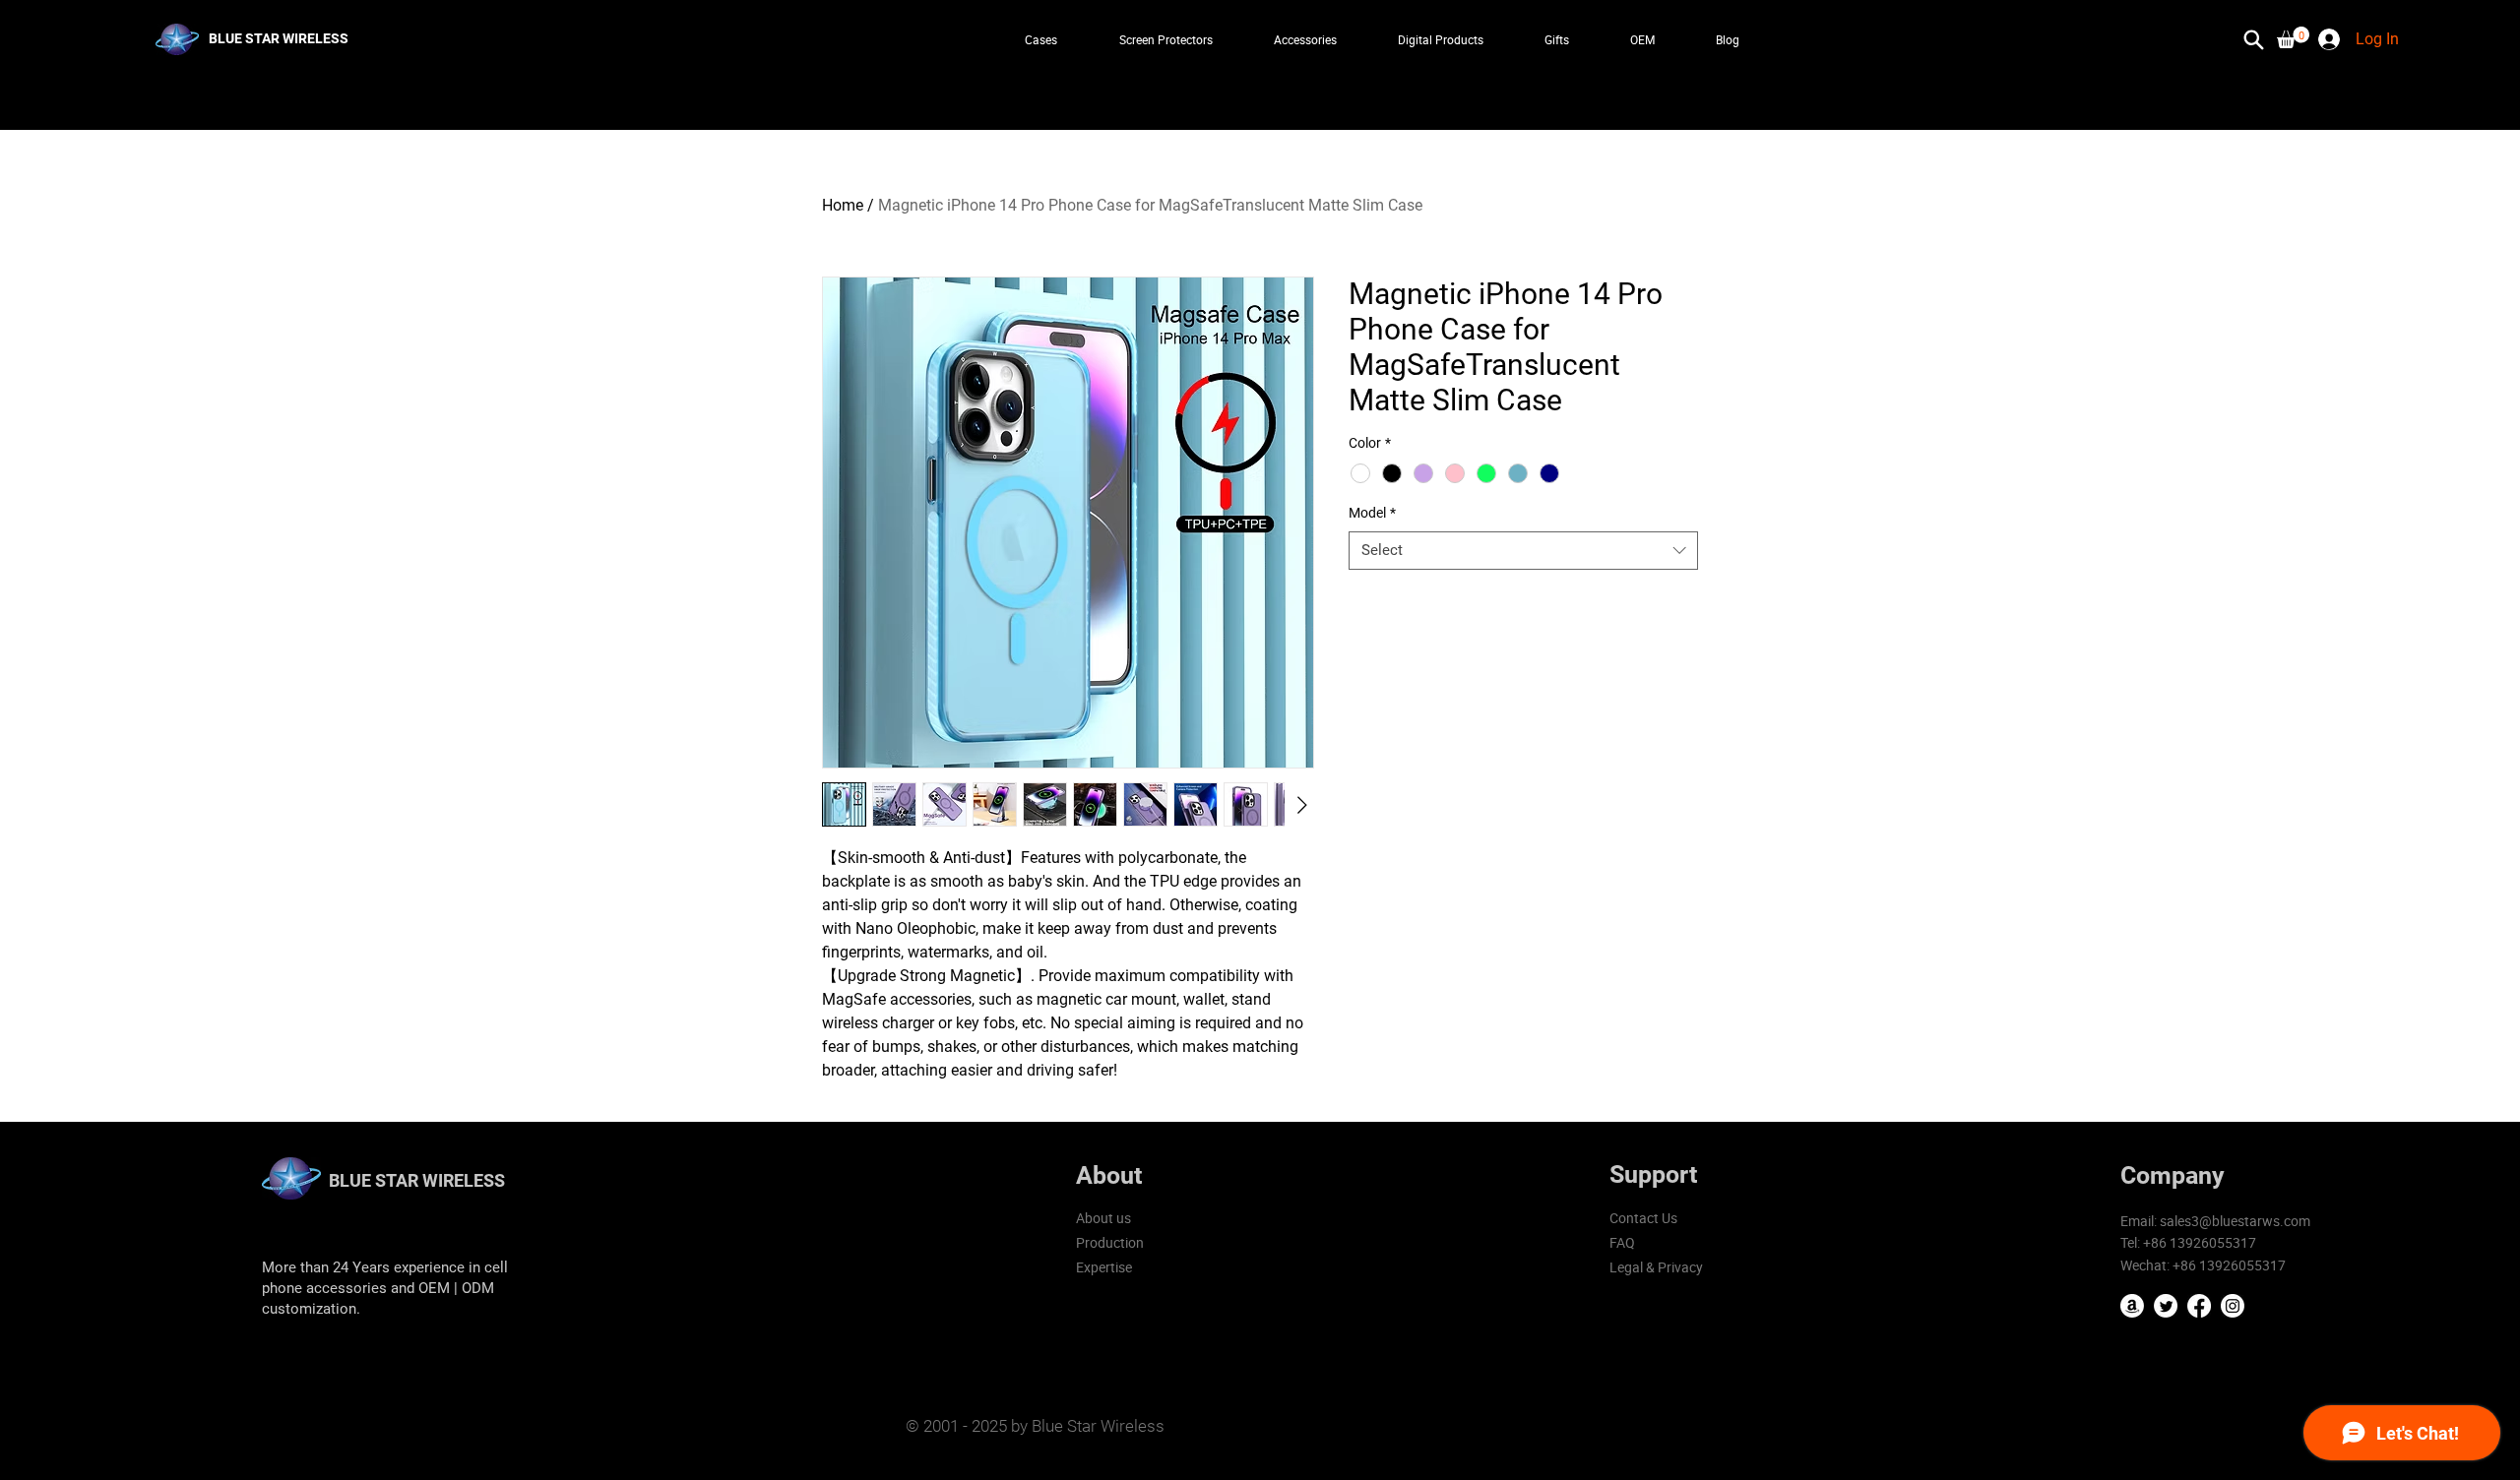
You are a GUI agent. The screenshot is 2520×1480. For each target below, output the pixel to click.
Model (1372, 513)
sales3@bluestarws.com (2235, 1221)
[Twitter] (2166, 1306)
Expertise (1104, 1267)
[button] (2293, 37)
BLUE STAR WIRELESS (417, 1180)
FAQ (1622, 1242)
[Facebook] (2199, 1306)
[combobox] (1523, 551)
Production (1110, 1242)
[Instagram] (2233, 1306)
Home (843, 205)
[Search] (2253, 39)
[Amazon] (2132, 1306)
